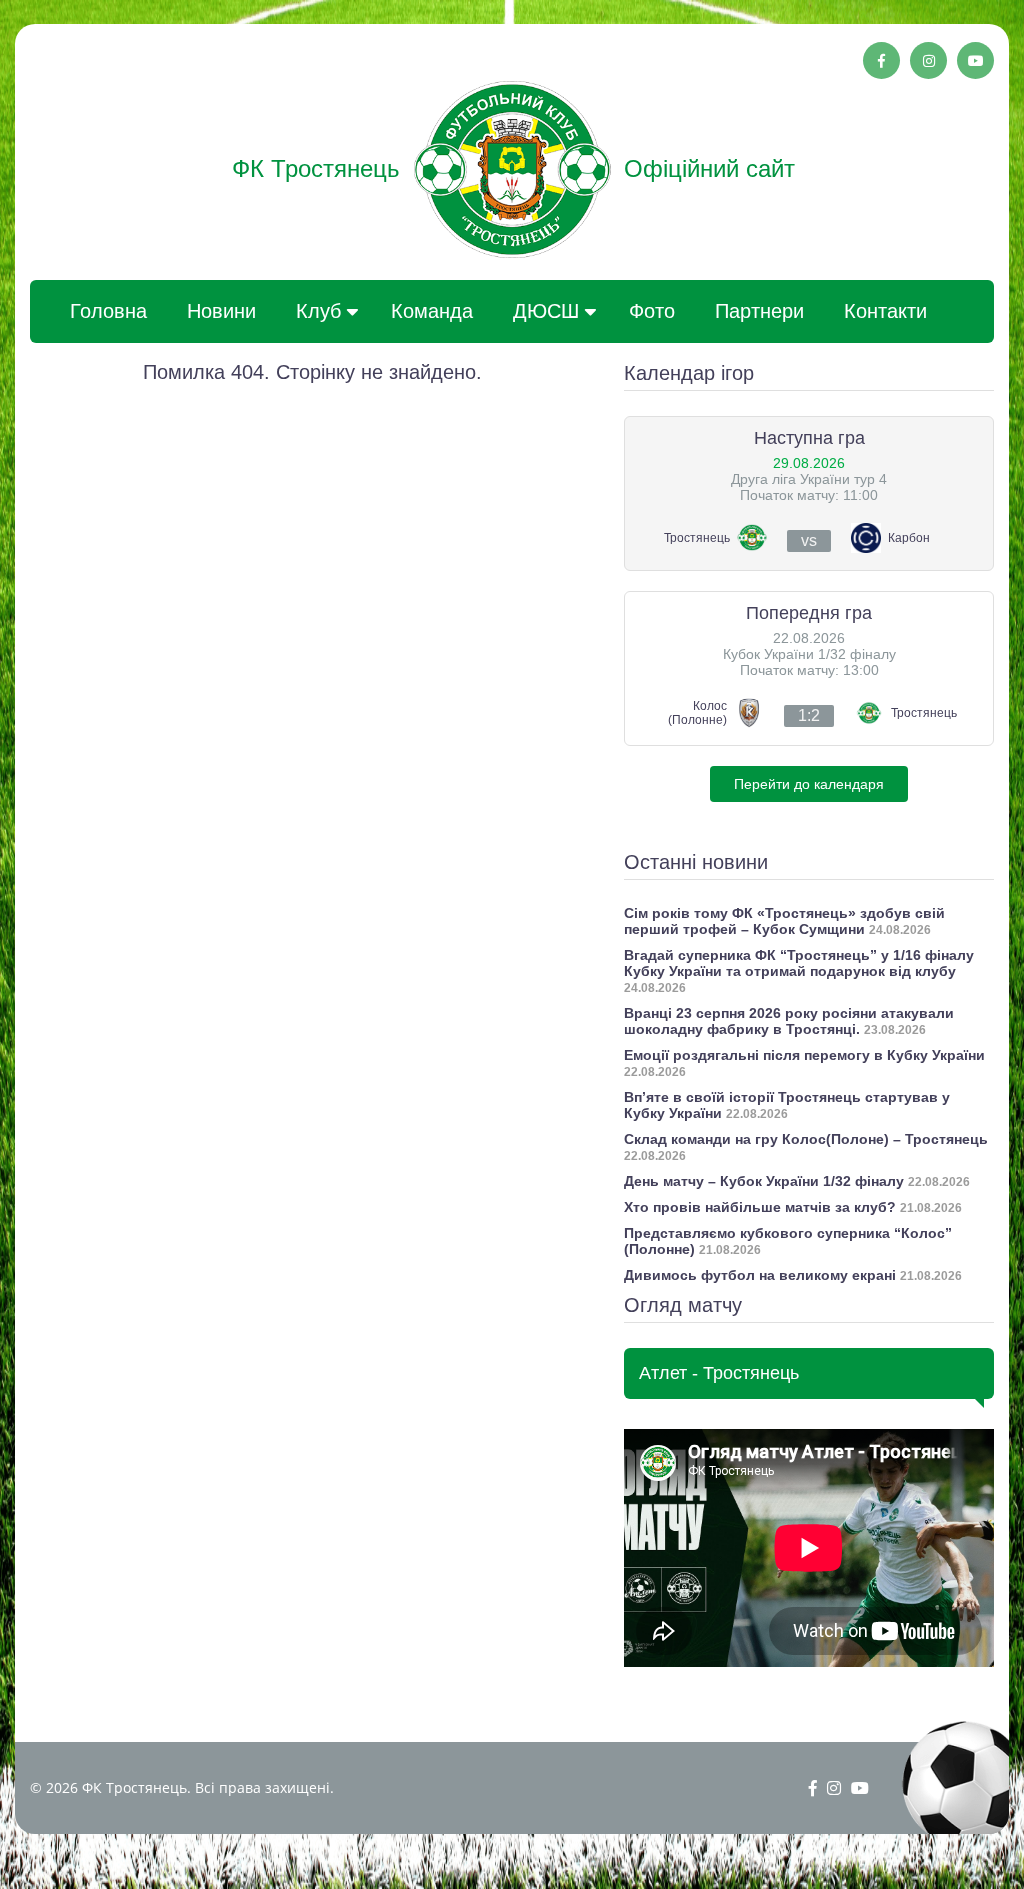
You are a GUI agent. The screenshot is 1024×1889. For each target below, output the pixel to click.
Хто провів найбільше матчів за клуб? (760, 1207)
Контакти (885, 311)
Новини (221, 311)
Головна (108, 311)
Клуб (318, 311)
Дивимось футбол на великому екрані (760, 1275)
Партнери (759, 311)
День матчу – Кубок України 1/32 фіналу (764, 1181)
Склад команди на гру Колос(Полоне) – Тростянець (806, 1139)
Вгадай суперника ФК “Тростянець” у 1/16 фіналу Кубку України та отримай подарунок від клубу (799, 963)
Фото (652, 311)
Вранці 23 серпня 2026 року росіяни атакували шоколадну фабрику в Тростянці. (789, 1021)
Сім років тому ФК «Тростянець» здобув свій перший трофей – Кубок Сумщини (784, 921)
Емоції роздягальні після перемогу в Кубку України (804, 1055)
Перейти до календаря (809, 784)
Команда (432, 311)
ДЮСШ (546, 311)
